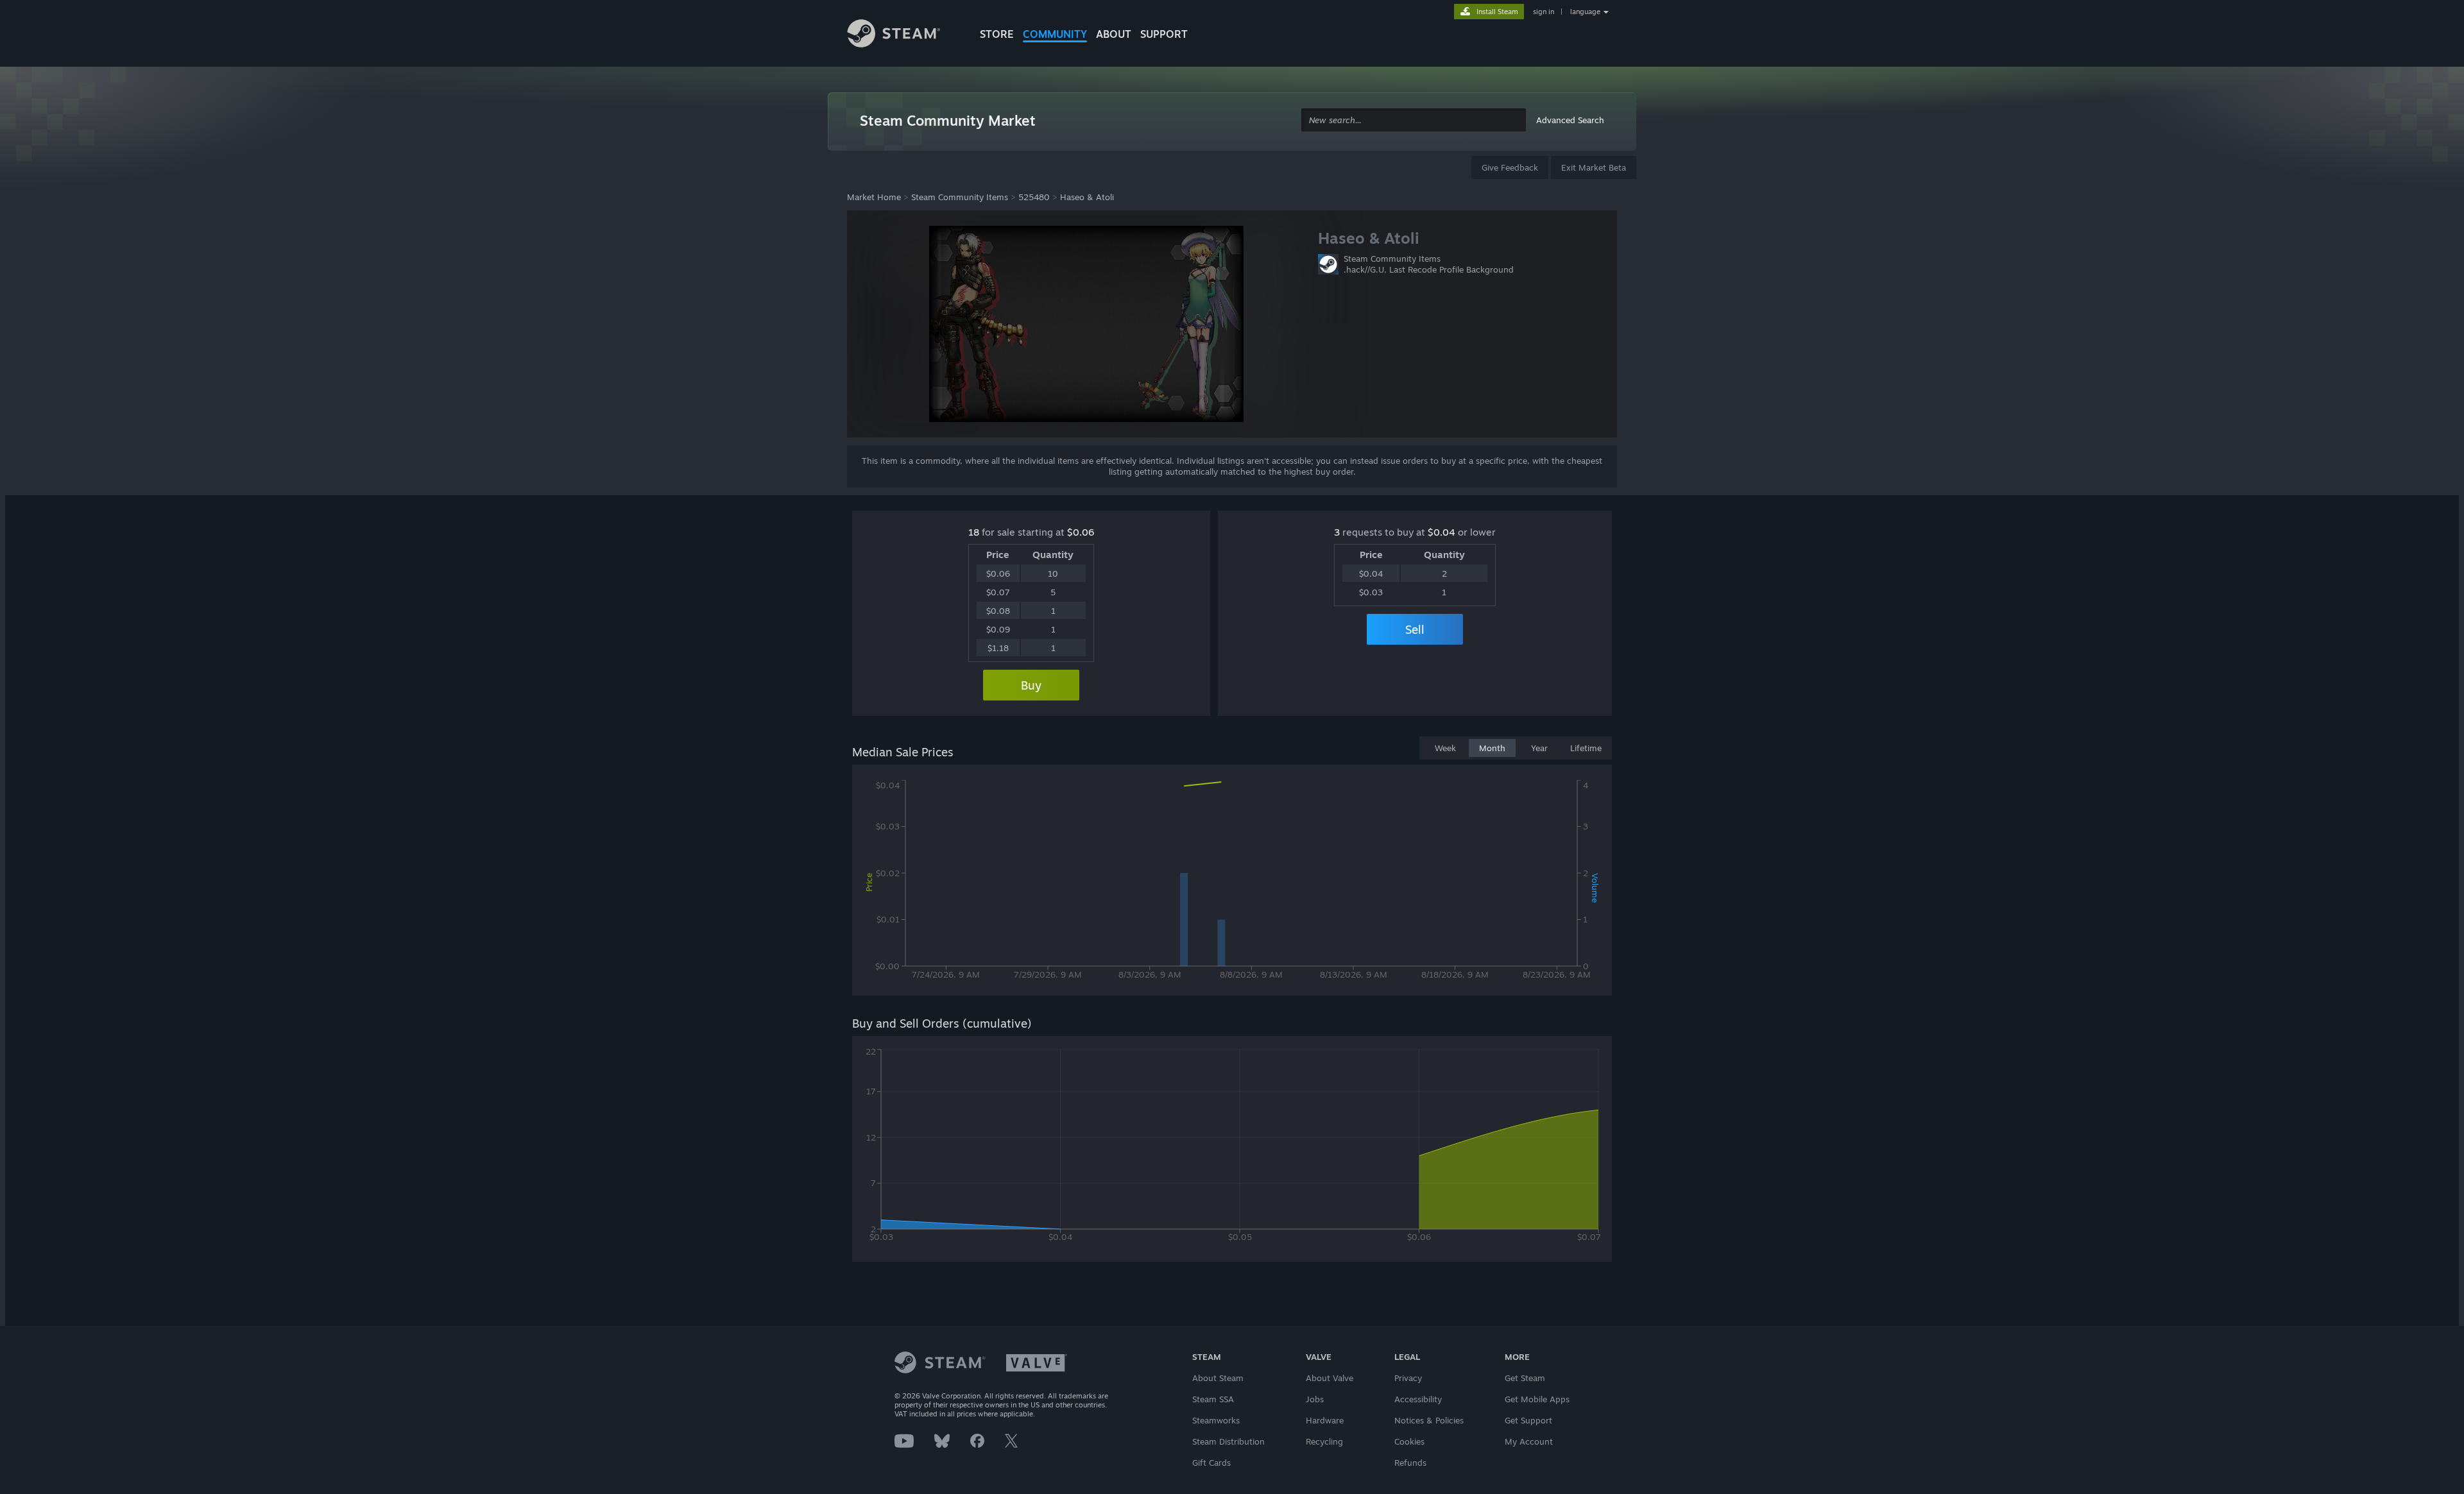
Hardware (1325, 1420)
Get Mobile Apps (1537, 1399)
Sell (1415, 629)
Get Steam (1525, 1378)
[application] (1232, 883)
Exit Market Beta (1594, 167)
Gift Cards (1211, 1463)
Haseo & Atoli (1087, 197)
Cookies (1409, 1441)
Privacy (1408, 1378)
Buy (1031, 685)
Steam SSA (1213, 1399)
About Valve (1330, 1378)
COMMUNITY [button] (1055, 34)
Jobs (1315, 1399)
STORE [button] (997, 34)
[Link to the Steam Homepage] (903, 35)
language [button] (1585, 12)
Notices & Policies (1429, 1420)
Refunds (1410, 1463)
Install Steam (1497, 12)
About (1114, 34)
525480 (1034, 197)
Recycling (1324, 1441)
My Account (1529, 1441)
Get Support (1528, 1420)
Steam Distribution (1228, 1441)
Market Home (874, 197)
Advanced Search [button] (1570, 120)
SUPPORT (1164, 34)
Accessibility (1418, 1399)
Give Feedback (1510, 167)
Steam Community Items (960, 197)
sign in (1544, 12)
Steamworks (1216, 1420)
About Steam (1218, 1378)
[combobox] (1414, 120)
